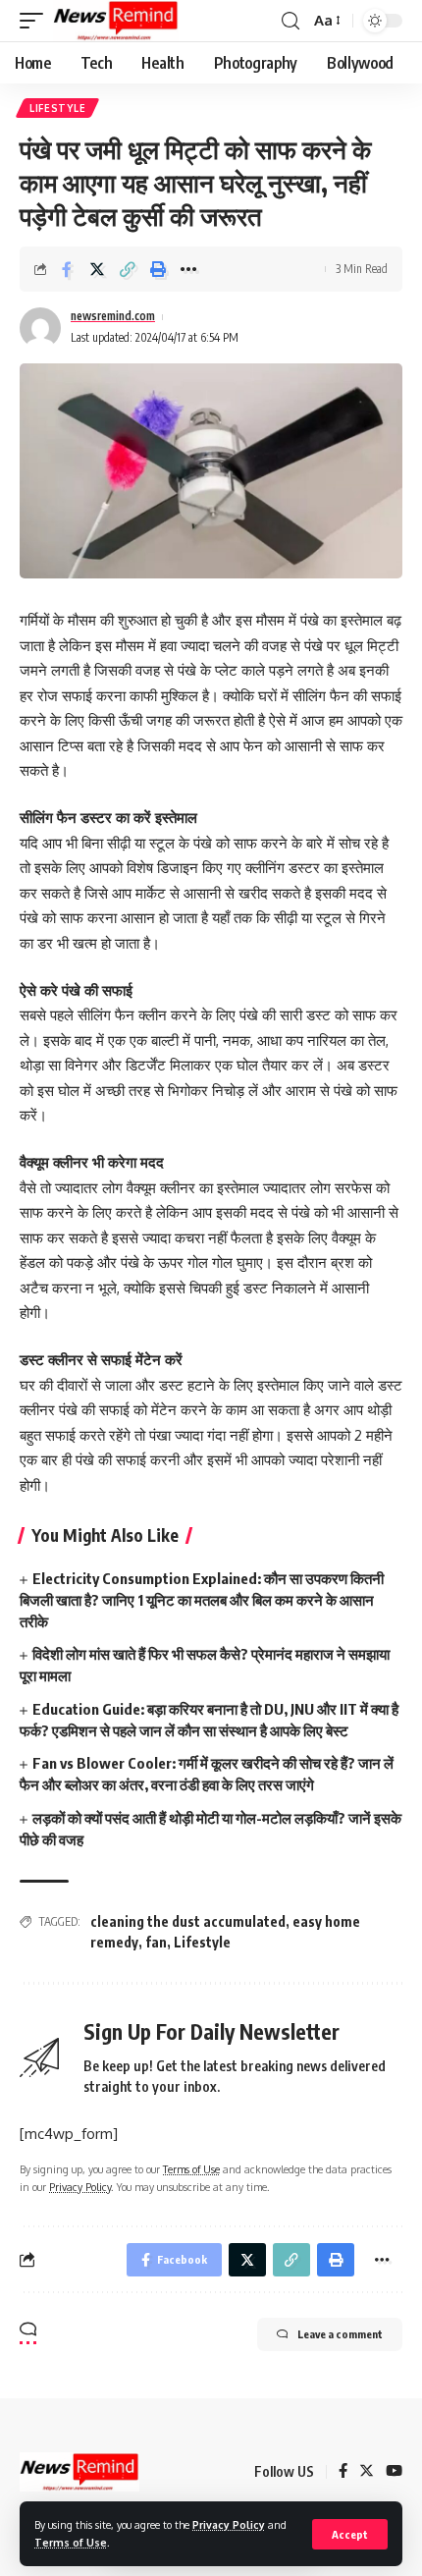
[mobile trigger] (36, 21)
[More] (188, 269)
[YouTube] (394, 2472)
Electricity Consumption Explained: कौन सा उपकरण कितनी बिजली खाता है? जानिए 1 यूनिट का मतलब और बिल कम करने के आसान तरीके (202, 1600)
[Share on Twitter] (97, 269)
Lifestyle (57, 108)
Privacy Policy (229, 2524)
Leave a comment (340, 2334)
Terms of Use (71, 2542)
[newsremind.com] (116, 21)
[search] (290, 21)
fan (156, 1942)
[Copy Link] (128, 269)
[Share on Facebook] (67, 269)
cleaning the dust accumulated (188, 1921)
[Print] (158, 269)
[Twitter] (367, 2472)
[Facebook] (343, 2472)
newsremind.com (113, 316)
